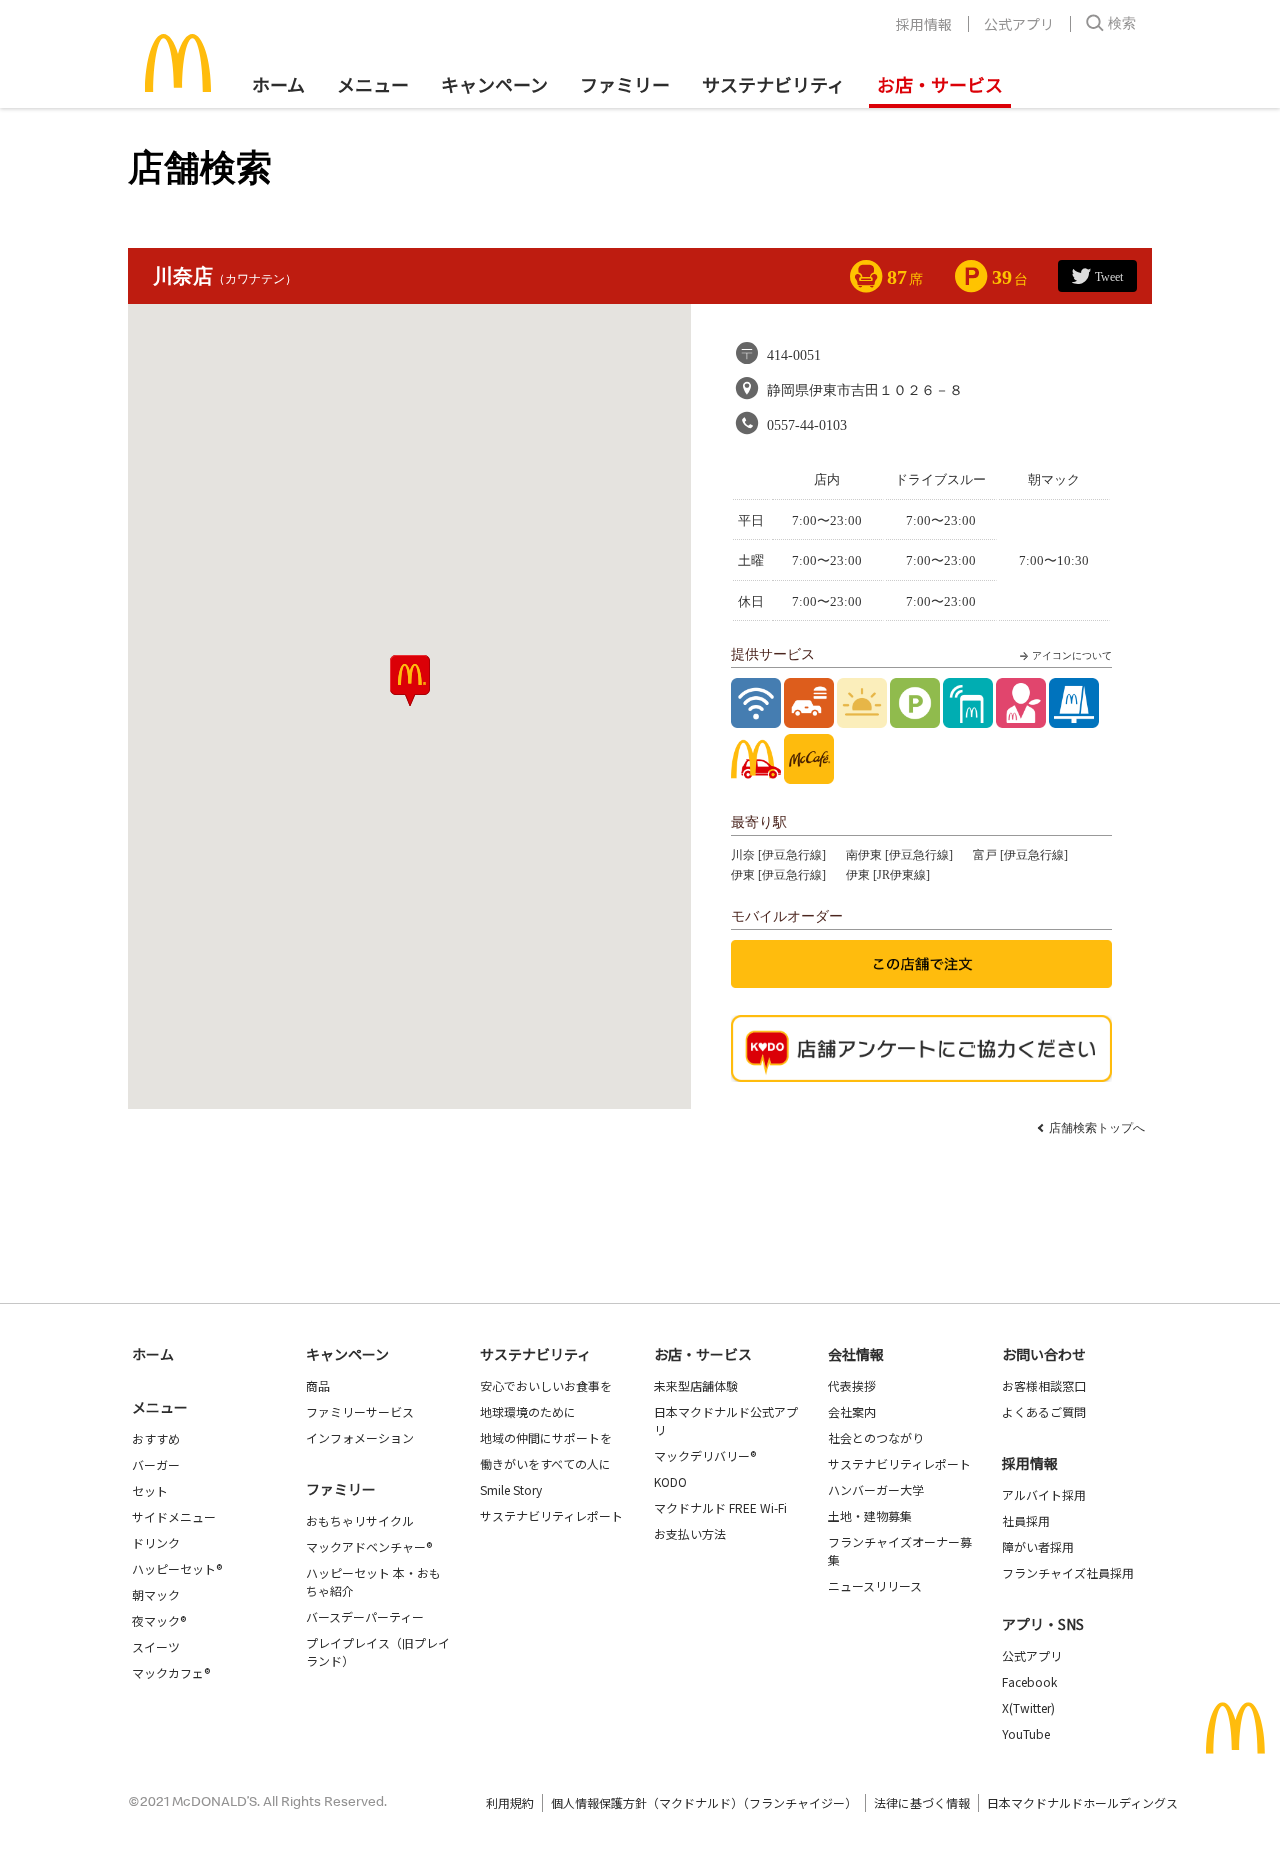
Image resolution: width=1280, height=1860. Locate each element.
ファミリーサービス (360, 1411)
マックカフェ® (171, 1672)
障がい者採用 (1038, 1546)
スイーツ (156, 1646)
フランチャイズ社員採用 (1068, 1572)
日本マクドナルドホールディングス (1082, 1802)
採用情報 (924, 24)
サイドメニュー (174, 1516)
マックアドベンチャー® (369, 1546)
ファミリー (625, 84)
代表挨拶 (852, 1385)
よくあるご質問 (1044, 1411)
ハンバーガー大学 (876, 1489)
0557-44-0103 (807, 425)
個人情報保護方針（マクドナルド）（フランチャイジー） (704, 1802)
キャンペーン (494, 84)
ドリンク (156, 1542)
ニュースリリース (875, 1585)
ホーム (278, 84)
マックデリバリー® (705, 1455)
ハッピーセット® (177, 1568)
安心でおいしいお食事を (546, 1385)
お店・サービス (940, 84)
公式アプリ (1019, 24)
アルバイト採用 (1044, 1494)
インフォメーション (360, 1437)
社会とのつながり (876, 1437)
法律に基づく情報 (922, 1802)
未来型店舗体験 (696, 1385)
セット (150, 1490)
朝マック (156, 1594)
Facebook (1029, 1681)
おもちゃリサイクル (360, 1520)
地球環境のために (528, 1411)
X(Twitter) (1028, 1707)
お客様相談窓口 (1044, 1385)
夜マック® (159, 1620)
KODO (670, 1481)
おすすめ (156, 1438)
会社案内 (852, 1411)
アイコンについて (1072, 655)
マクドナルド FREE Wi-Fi (720, 1507)
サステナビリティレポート (551, 1515)
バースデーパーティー (365, 1616)
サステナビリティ (773, 84)
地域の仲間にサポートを (546, 1437)
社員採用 (1026, 1520)
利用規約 (510, 1802)
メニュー (160, 1407)
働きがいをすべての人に (545, 1463)
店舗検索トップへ (1097, 1128)
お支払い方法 (690, 1533)
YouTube (1026, 1733)
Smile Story (511, 1489)
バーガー (156, 1464)
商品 (318, 1385)
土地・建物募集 (870, 1515)
